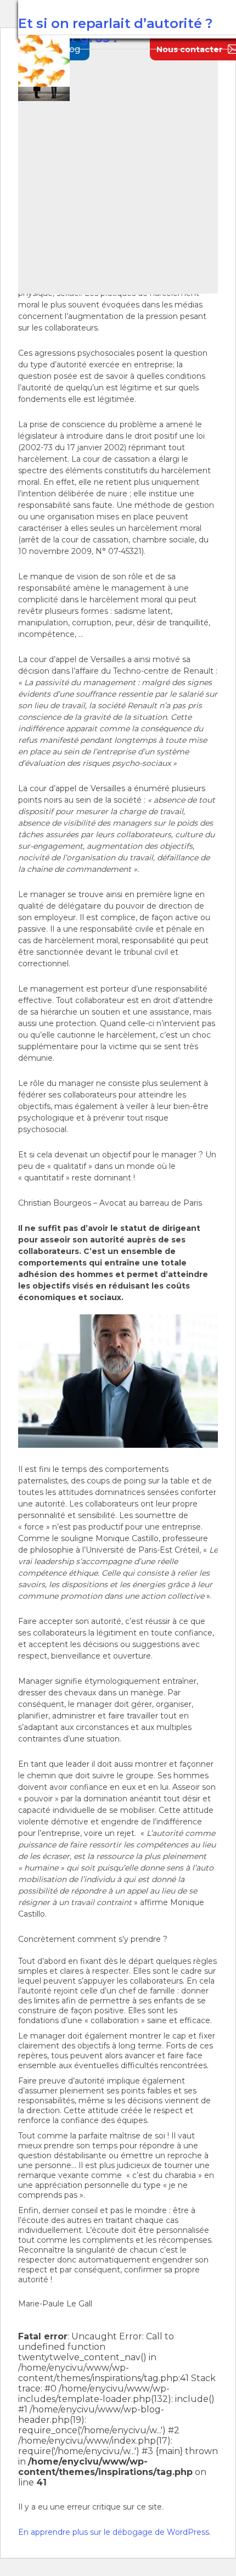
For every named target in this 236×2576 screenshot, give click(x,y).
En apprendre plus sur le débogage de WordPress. (114, 2532)
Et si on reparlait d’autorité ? (115, 23)
